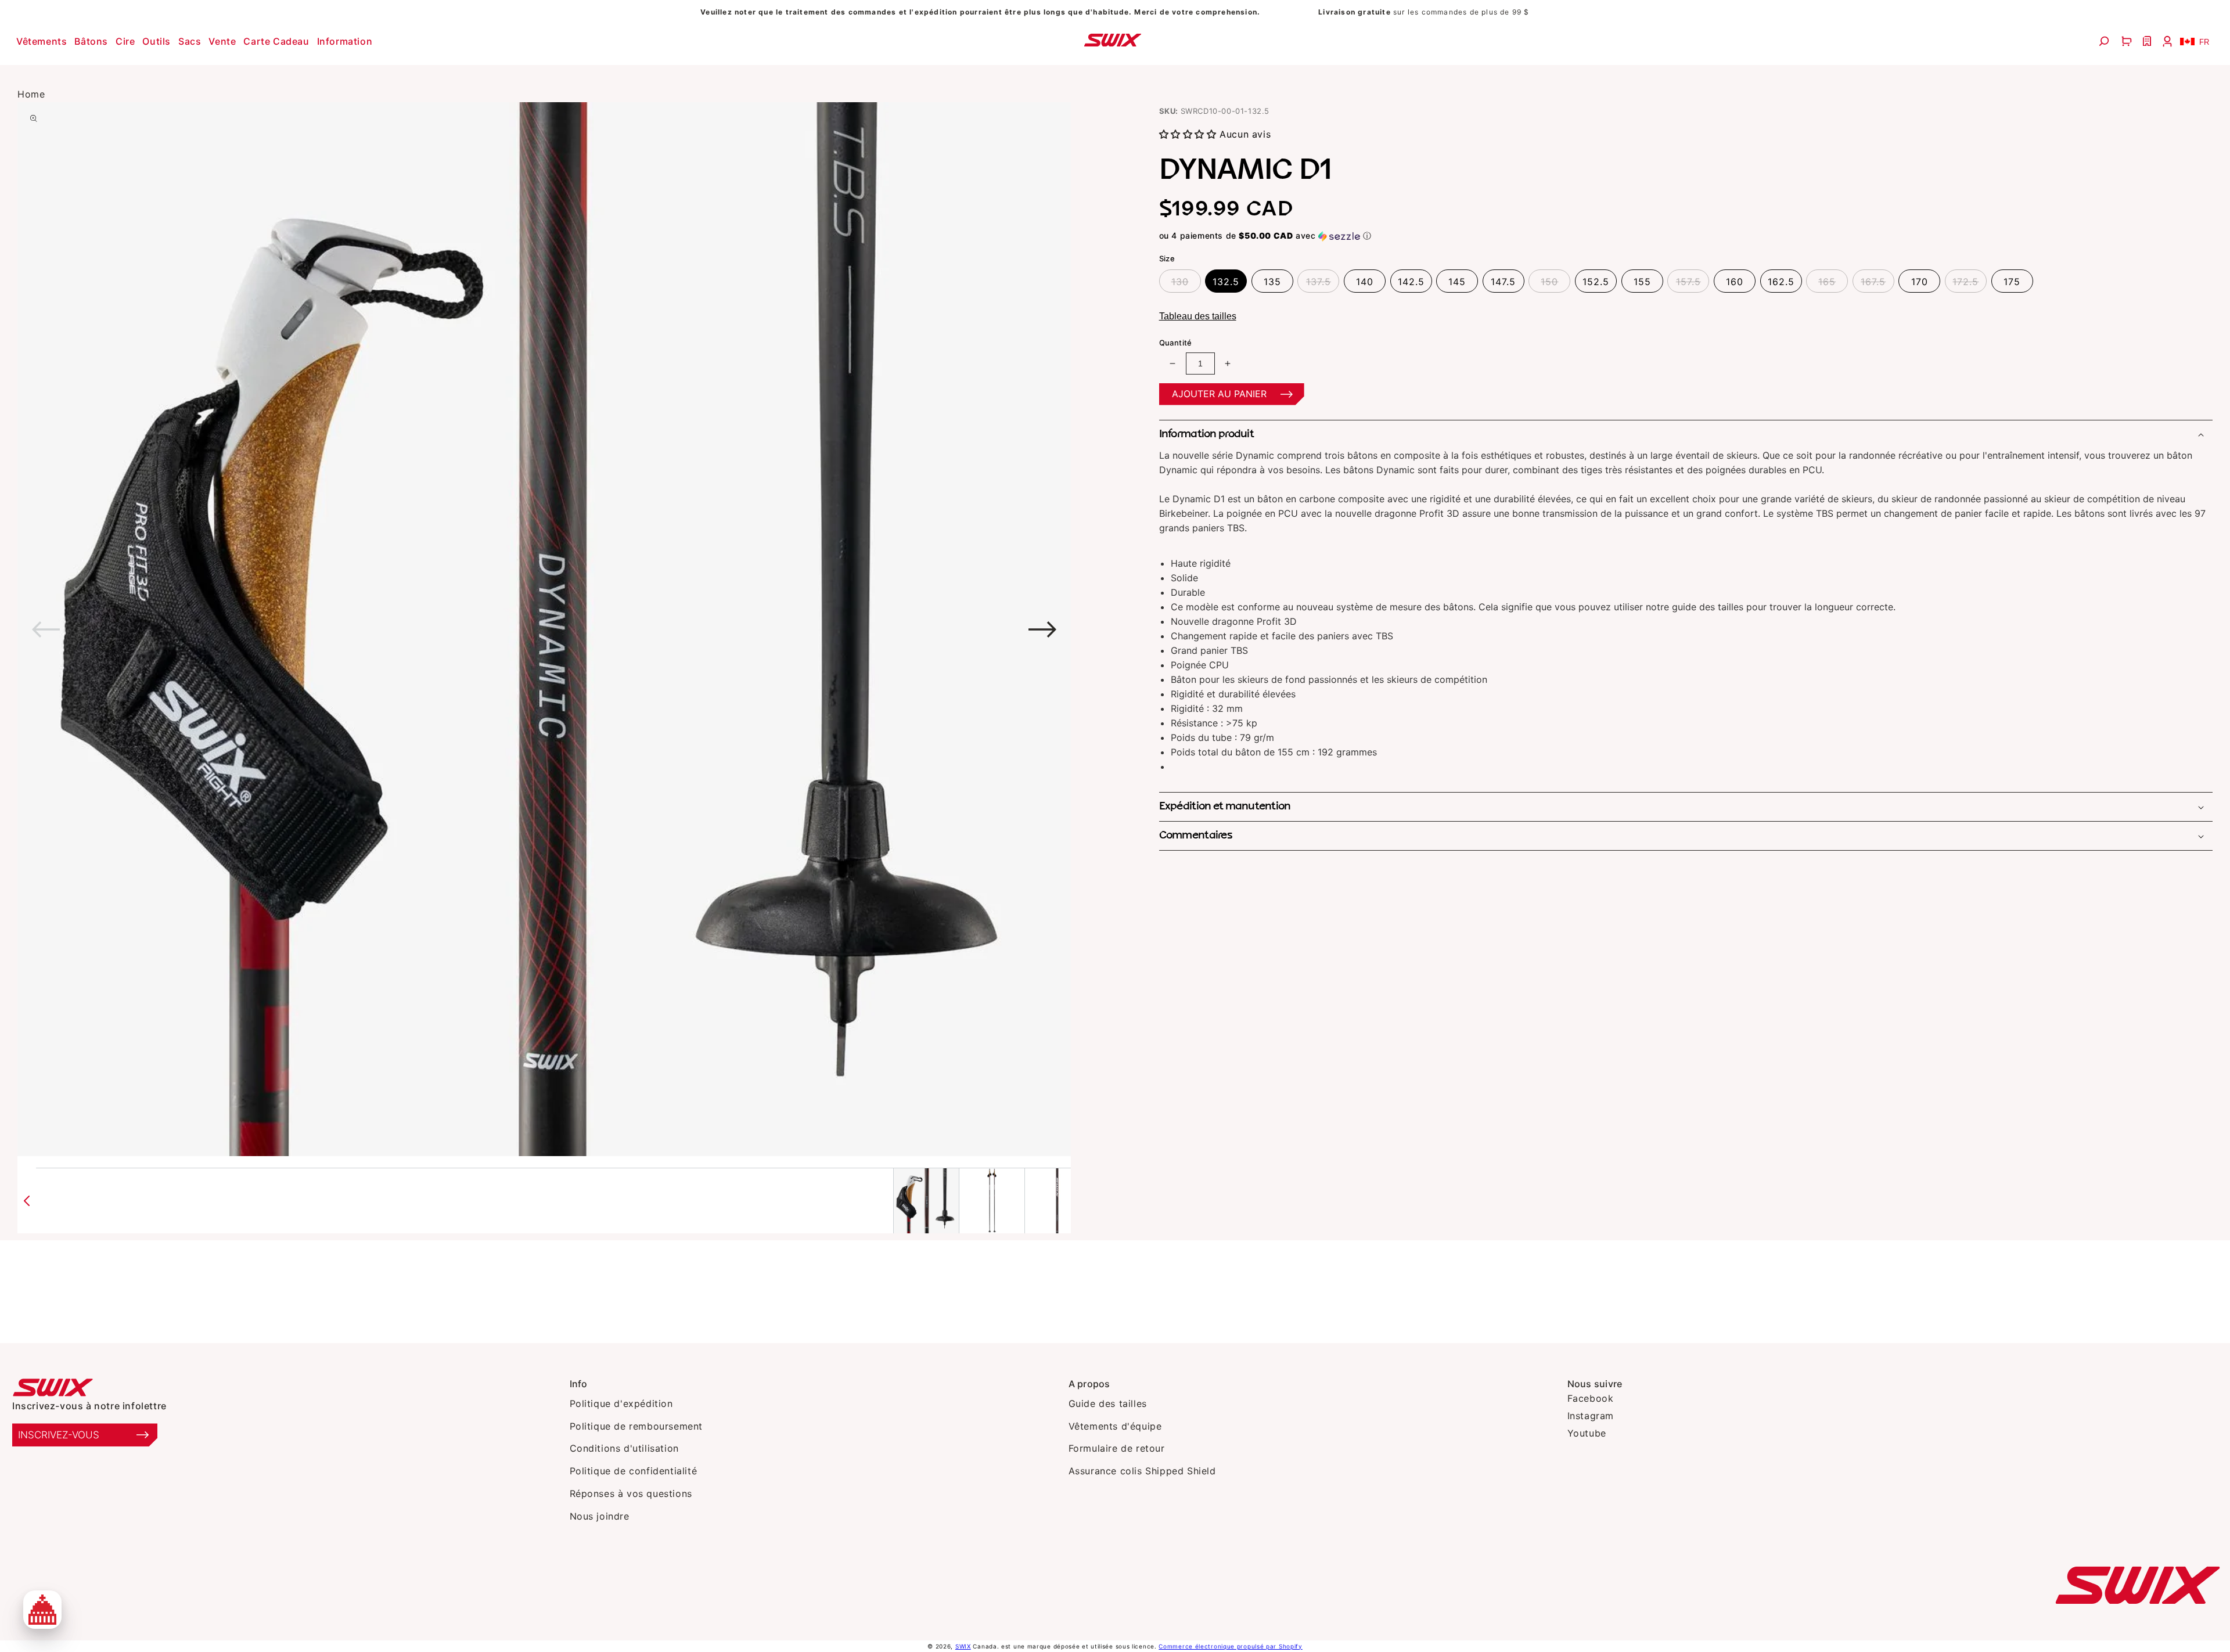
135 (1272, 282)
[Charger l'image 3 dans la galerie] (1058, 1201)
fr (2204, 42)
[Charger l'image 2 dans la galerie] (992, 1201)
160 (1735, 282)
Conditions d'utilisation (624, 1448)
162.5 (1781, 282)
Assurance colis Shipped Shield (1142, 1471)
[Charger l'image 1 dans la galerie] (926, 1201)
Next (793, 629)
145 (1457, 282)
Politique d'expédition (621, 1403)
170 (1920, 282)
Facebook (1591, 1398)
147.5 (1503, 282)
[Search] (2105, 41)
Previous (295, 629)
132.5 (1226, 282)
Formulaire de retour (1117, 1448)
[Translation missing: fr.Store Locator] (2148, 41)
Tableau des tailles (1198, 316)
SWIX (963, 1646)
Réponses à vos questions (631, 1493)
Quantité (1176, 343)
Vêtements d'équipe (1115, 1426)
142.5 (1411, 282)
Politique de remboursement (636, 1426)
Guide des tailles (1108, 1403)
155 (1642, 282)
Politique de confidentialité (634, 1471)
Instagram (1591, 1416)
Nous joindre (600, 1516)
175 (2012, 282)
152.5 (1596, 282)
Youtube (1587, 1433)
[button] (43, 41)
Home (31, 94)
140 (1365, 282)
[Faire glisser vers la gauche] (27, 1201)
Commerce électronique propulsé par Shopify (1230, 1646)
